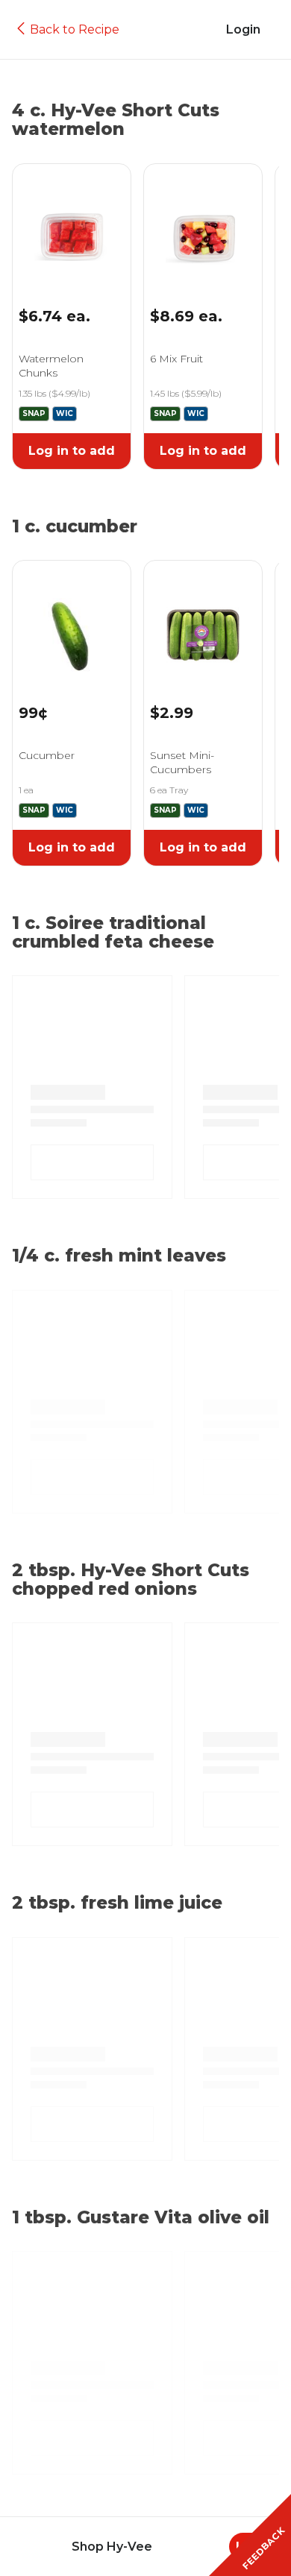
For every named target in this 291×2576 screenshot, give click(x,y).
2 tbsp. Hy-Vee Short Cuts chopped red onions (131, 1580)
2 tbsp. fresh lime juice (117, 1903)
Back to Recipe (75, 29)
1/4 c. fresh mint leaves (119, 1256)
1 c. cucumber (75, 527)
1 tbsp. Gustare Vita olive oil (141, 2218)
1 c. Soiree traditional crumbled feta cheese (113, 933)
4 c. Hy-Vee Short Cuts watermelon (116, 120)
